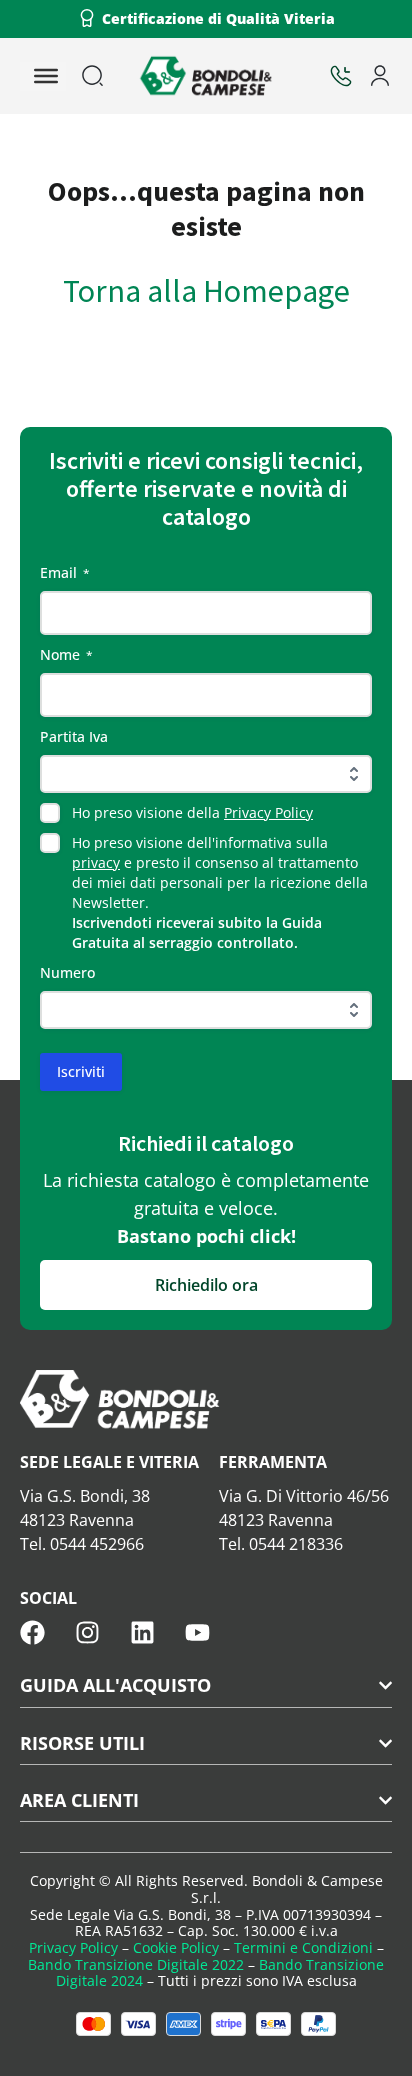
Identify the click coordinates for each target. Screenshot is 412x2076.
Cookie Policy (176, 1947)
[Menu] (46, 76)
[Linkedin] (142, 1632)
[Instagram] (87, 1632)
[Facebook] (32, 1632)
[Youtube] (197, 1632)
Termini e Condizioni (303, 1947)
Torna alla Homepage (206, 291)
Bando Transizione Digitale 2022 (136, 1964)
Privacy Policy (268, 812)
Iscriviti (81, 1071)
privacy (96, 862)
